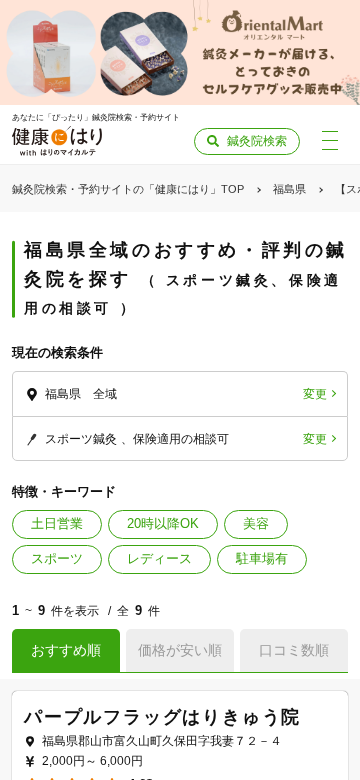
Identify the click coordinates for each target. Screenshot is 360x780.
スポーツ (57, 558)
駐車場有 (262, 558)
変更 (315, 394)
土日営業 (57, 523)
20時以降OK (163, 523)
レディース (159, 558)
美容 (256, 523)
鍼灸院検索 (257, 141)
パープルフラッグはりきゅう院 (162, 717)
